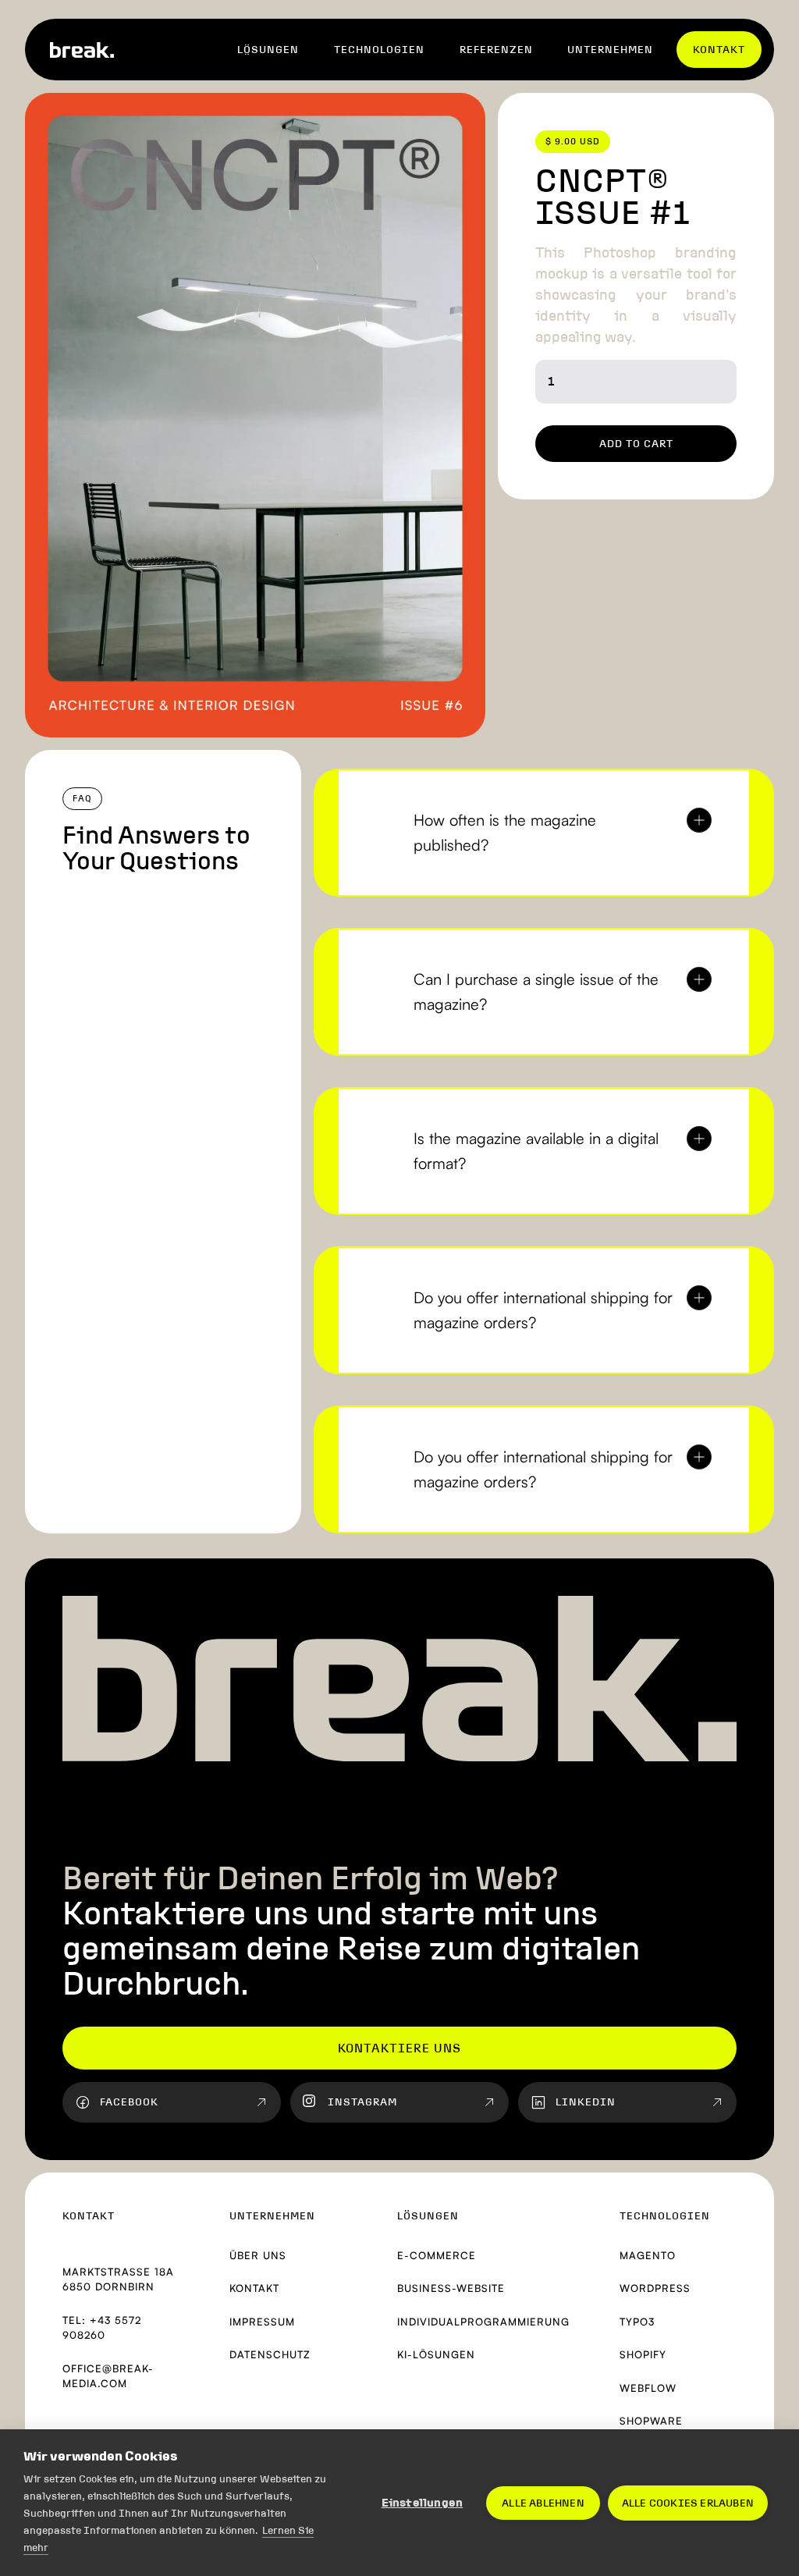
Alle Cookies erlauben (688, 2503)
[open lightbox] (255, 415)
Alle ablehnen (543, 2503)
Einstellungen (423, 2503)
